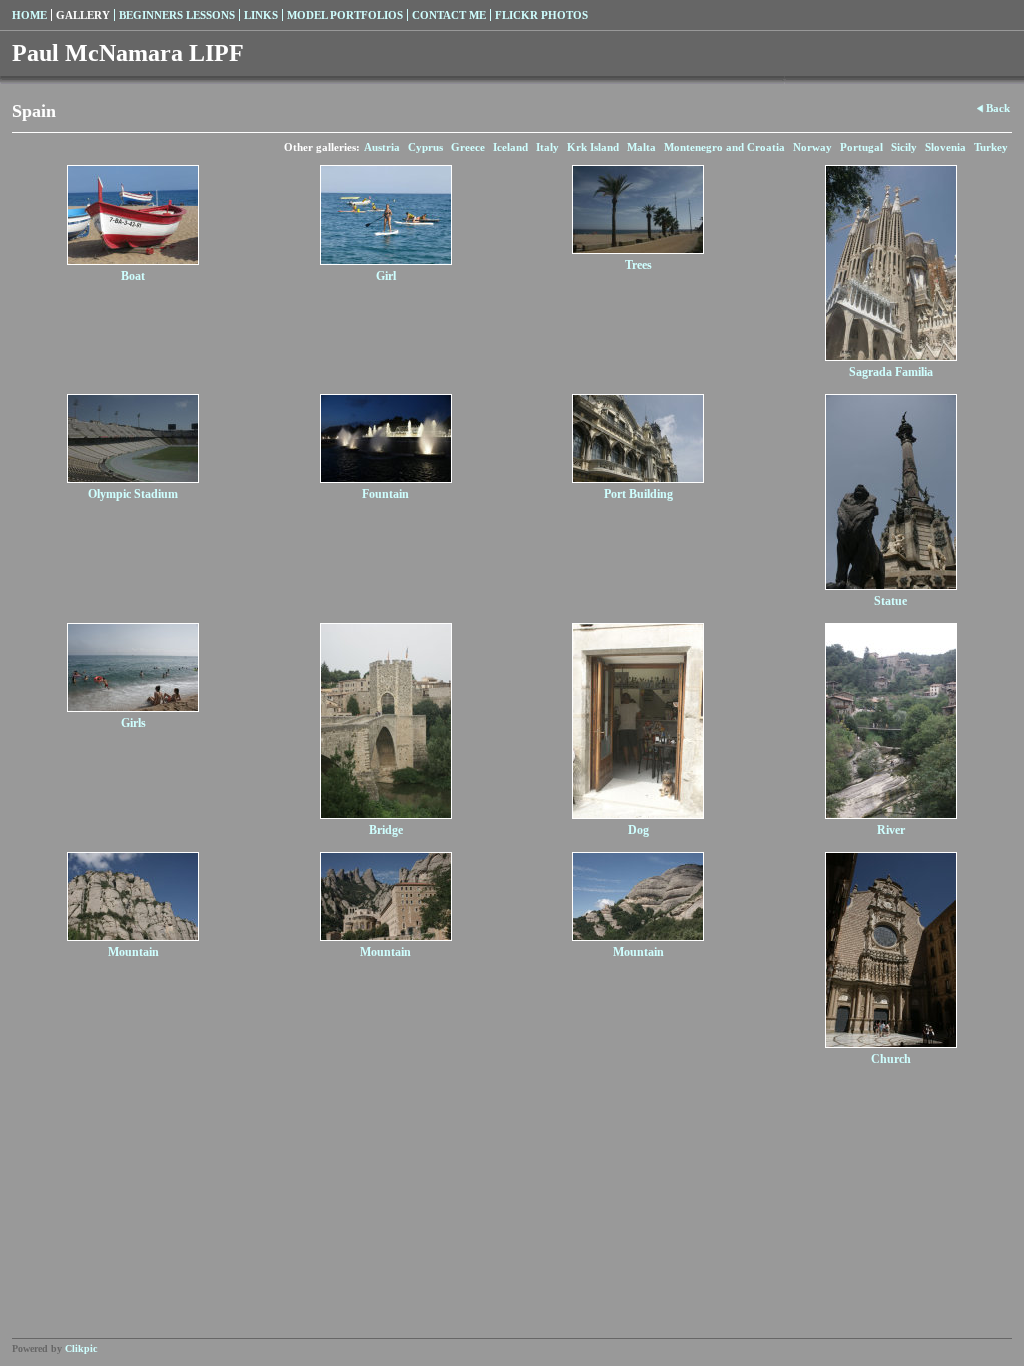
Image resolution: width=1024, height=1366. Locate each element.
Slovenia (945, 147)
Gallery (83, 15)
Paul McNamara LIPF (128, 53)
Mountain (133, 952)
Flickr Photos (541, 15)
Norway (812, 147)
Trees (638, 265)
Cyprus (425, 147)
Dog (638, 830)
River (891, 830)
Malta (641, 147)
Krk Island (593, 147)
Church (891, 1059)
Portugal (861, 147)
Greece (468, 147)
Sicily (904, 147)
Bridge (386, 830)
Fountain (385, 494)
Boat (133, 276)
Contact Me (449, 15)
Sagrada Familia (891, 372)
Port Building (638, 494)
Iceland (510, 147)
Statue (890, 601)
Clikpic (81, 1348)
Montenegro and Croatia (724, 147)
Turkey (991, 147)
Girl (386, 276)
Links (261, 15)
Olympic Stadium (133, 494)
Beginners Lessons (177, 15)
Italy (547, 147)
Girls (133, 723)
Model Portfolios (345, 15)
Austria (382, 147)
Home (29, 15)
